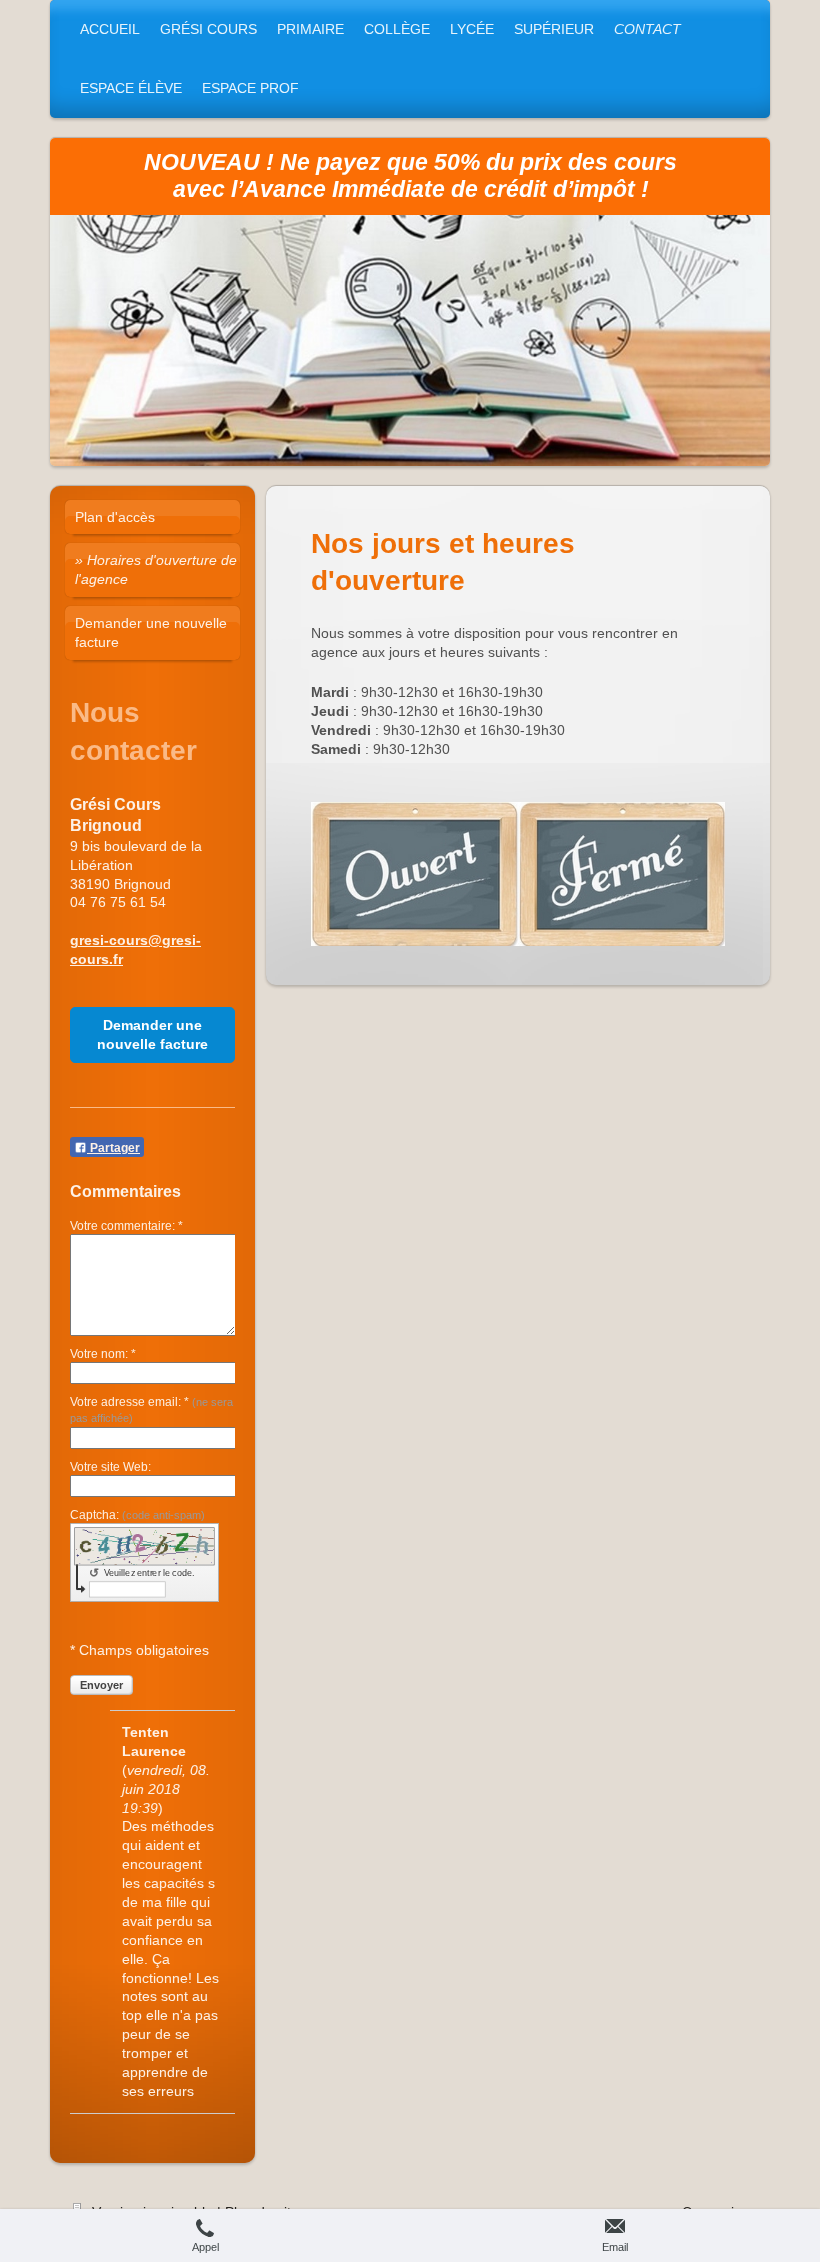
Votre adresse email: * (151, 1409)
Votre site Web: (110, 1467)
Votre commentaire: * (126, 1226)
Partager (113, 1148)
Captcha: (137, 1515)
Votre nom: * (103, 1354)
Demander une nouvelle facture (152, 1034)
